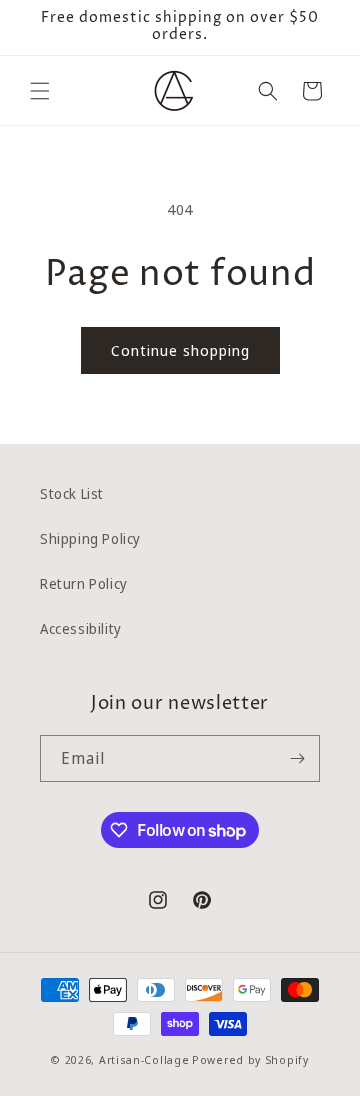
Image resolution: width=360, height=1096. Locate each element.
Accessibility (81, 628)
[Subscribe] (297, 758)
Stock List (72, 493)
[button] (40, 91)
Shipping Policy (90, 538)
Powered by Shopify (250, 1059)
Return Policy (84, 583)
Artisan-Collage (144, 1059)
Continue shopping (180, 350)
